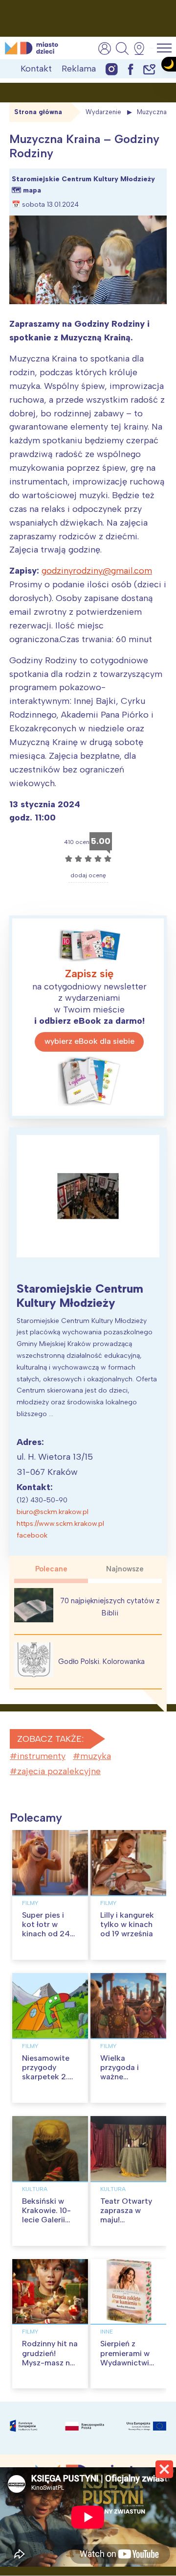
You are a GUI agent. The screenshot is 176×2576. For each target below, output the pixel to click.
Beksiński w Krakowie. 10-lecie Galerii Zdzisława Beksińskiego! (47, 2220)
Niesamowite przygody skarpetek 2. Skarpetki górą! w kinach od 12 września (50, 2082)
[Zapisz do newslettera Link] (149, 69)
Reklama (79, 69)
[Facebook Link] (131, 69)
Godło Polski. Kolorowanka (101, 1661)
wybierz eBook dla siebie (89, 1041)
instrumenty (41, 1756)
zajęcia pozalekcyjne (59, 1771)
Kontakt (36, 69)
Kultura (35, 2189)
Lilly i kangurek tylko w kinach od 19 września (127, 1924)
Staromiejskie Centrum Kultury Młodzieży (80, 1296)
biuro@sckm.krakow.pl (53, 1512)
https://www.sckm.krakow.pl (60, 1524)
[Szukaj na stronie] (122, 48)
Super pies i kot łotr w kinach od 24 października (46, 1929)
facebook (32, 1535)
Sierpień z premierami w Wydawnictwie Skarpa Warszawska (127, 2362)
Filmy (30, 1903)
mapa (32, 190)
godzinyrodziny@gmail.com (97, 571)
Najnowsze (125, 1569)
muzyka (96, 1756)
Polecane (51, 1569)
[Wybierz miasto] (142, 48)
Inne (107, 2332)
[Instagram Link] (112, 69)
